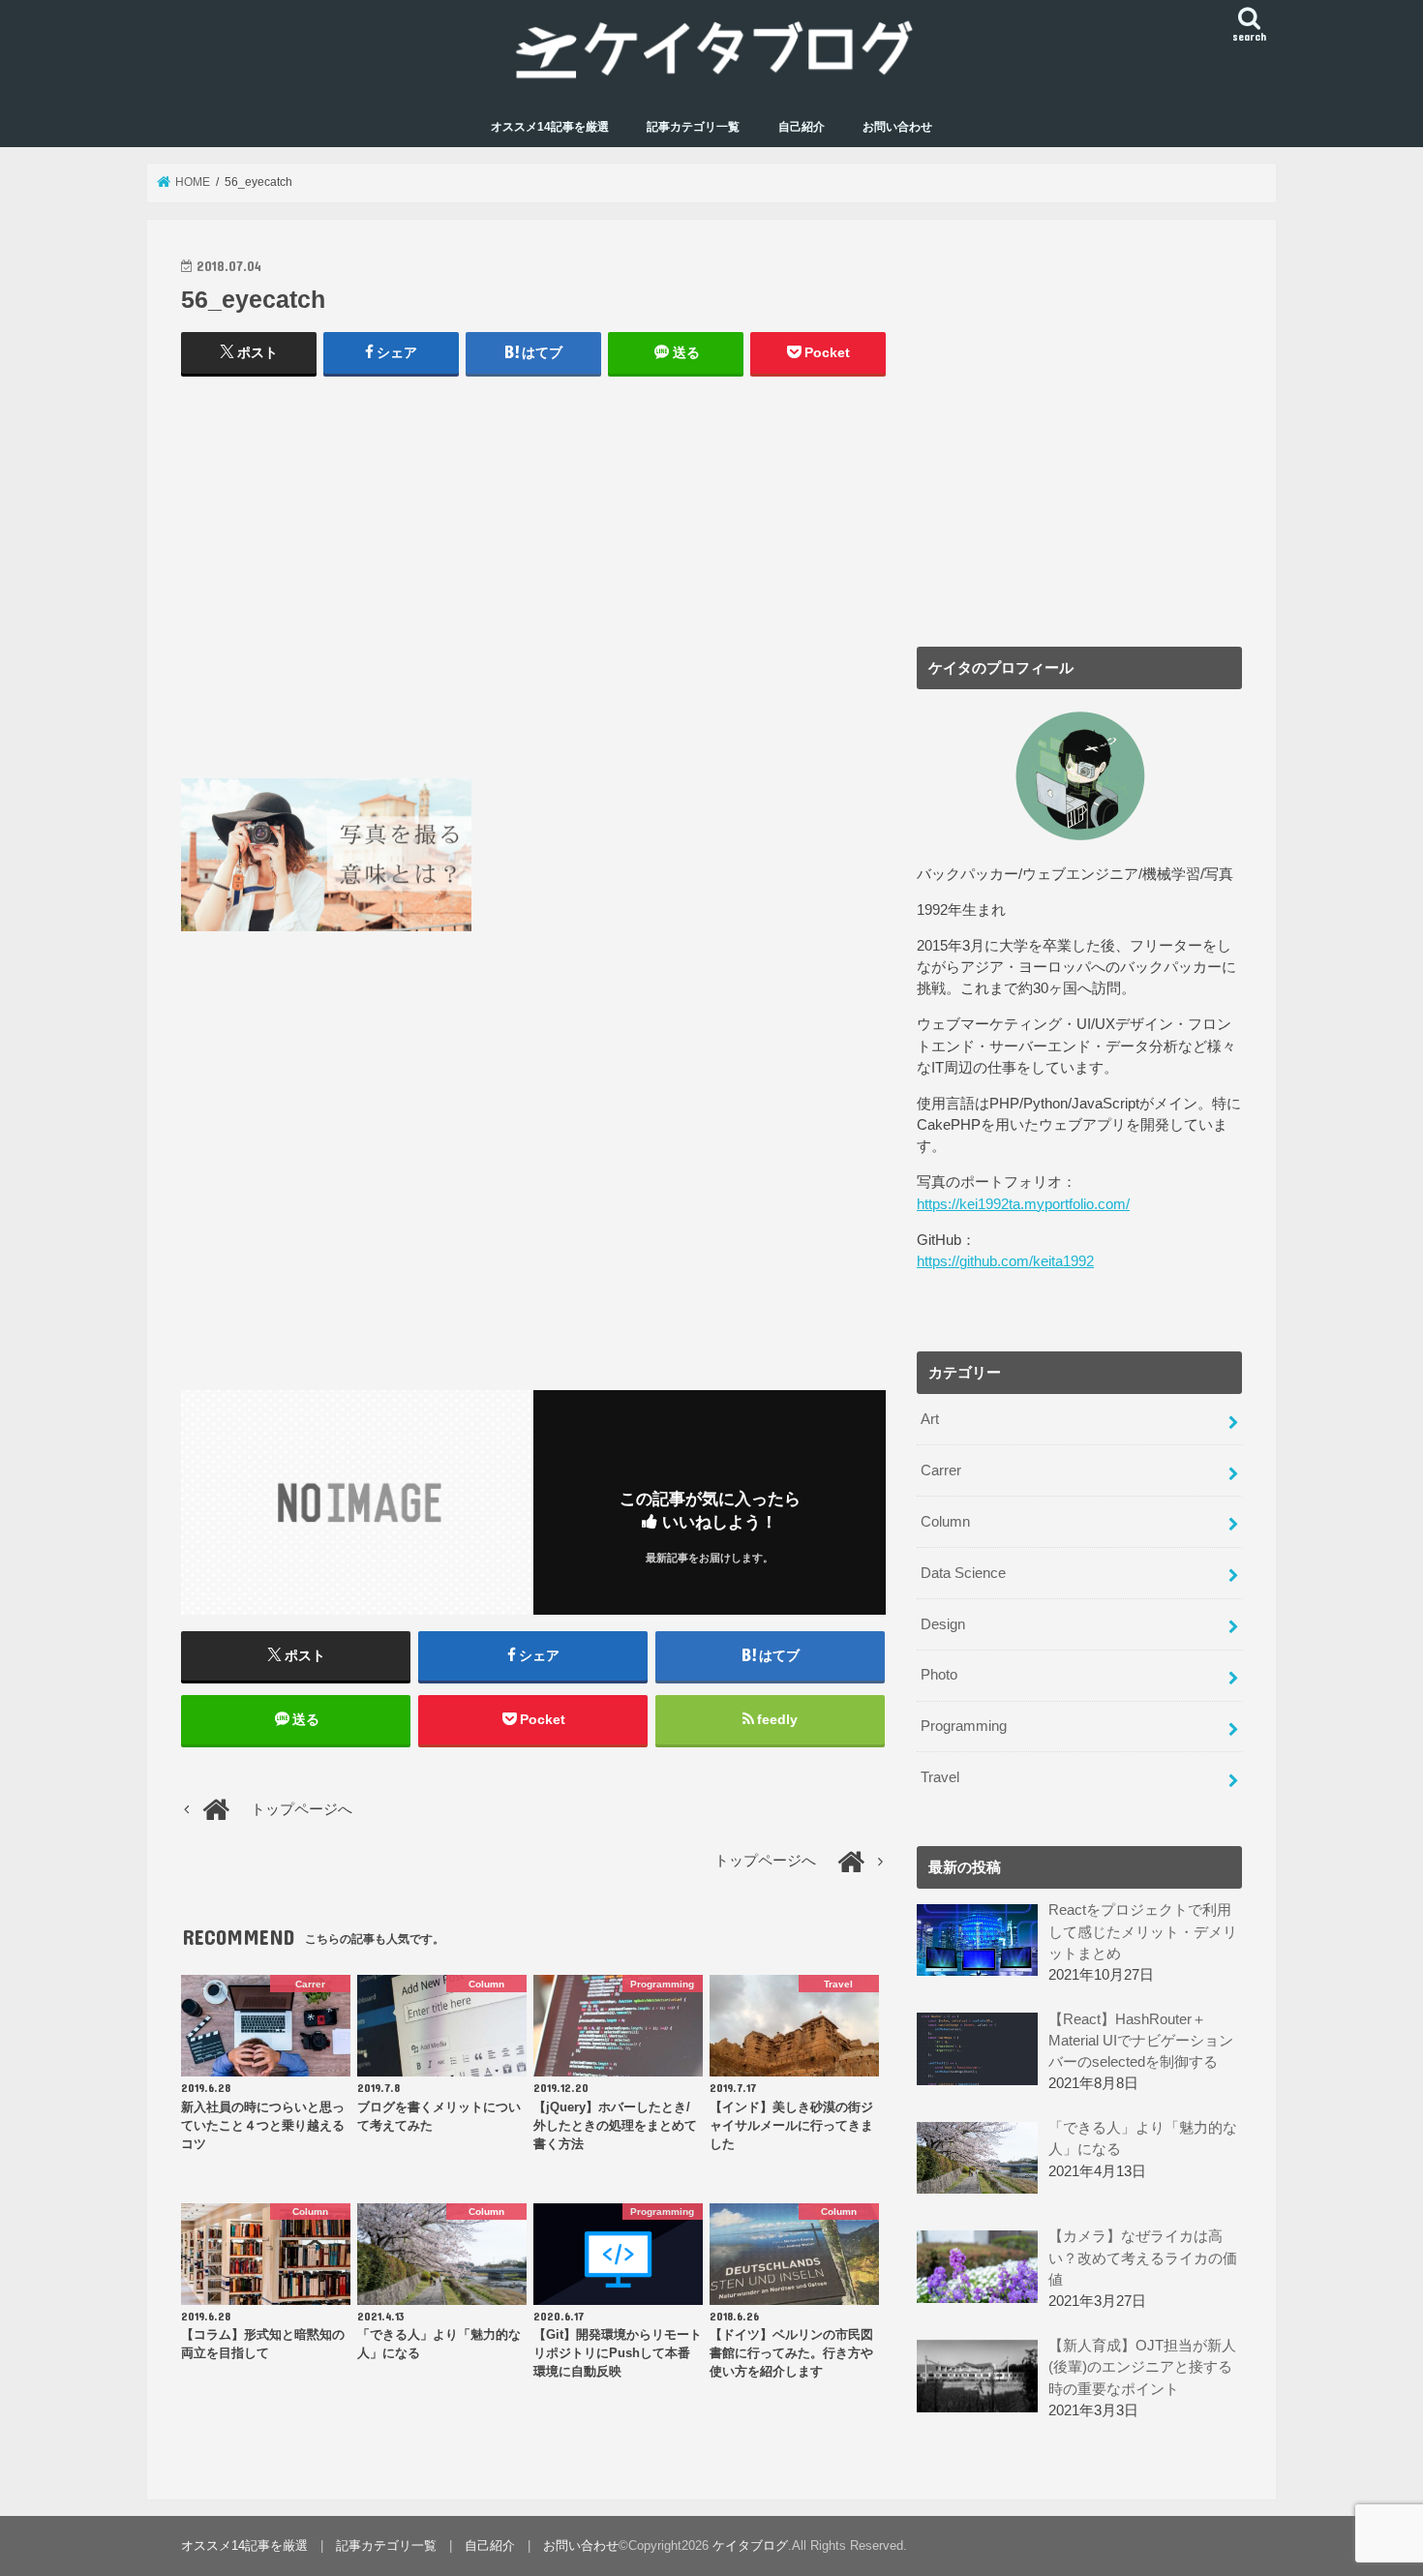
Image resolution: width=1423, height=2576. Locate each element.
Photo (939, 1675)
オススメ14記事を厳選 (550, 127)
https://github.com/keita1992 (1005, 1261)
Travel (940, 1777)
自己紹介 (802, 127)
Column (945, 1522)
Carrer (941, 1470)
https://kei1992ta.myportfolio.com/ (1023, 1204)
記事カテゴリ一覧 (693, 127)
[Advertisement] (533, 587)
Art (930, 1419)
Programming (964, 1726)
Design (943, 1624)
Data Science (963, 1573)
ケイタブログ (750, 2546)
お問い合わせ (897, 127)
